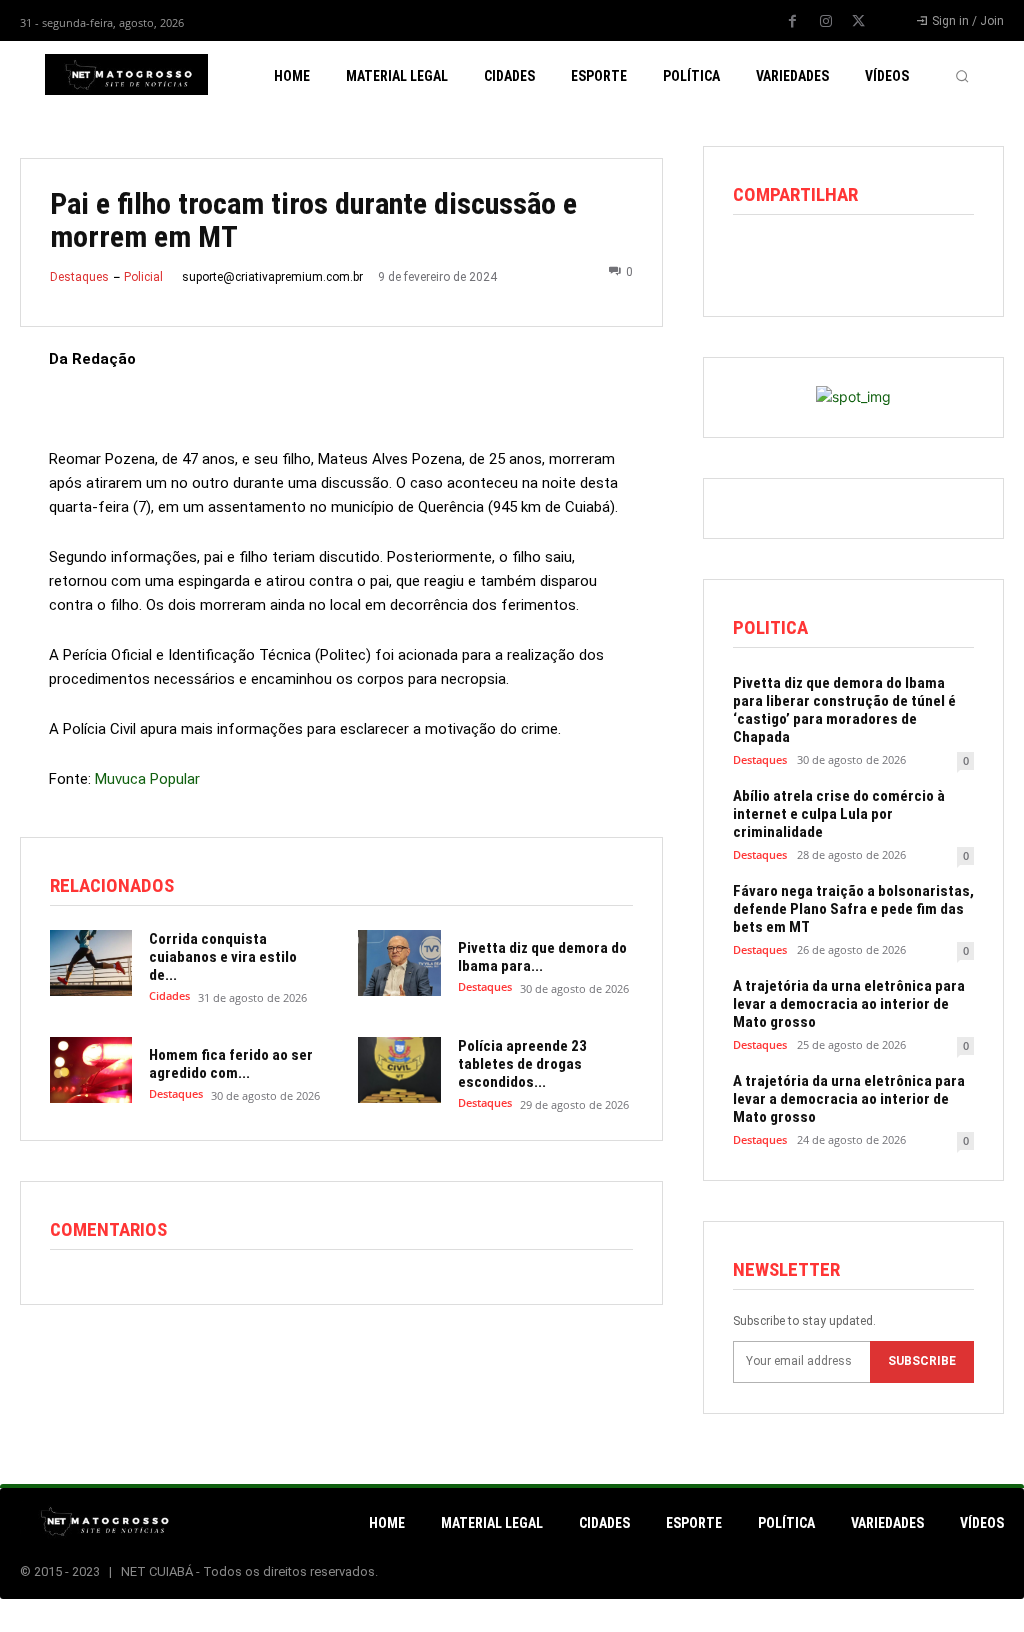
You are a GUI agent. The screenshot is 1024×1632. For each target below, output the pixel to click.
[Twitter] (859, 22)
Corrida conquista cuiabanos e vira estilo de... (223, 957)
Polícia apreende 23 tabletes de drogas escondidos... (522, 1064)
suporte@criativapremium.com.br (272, 277)
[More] (938, 259)
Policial (143, 277)
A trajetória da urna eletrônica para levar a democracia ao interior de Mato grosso (849, 1004)
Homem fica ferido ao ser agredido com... (231, 1064)
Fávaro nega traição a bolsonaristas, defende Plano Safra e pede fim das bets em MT (853, 909)
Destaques (79, 277)
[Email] (891, 259)
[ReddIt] (845, 259)
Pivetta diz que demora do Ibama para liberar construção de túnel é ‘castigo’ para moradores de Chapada (844, 710)
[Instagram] (826, 22)
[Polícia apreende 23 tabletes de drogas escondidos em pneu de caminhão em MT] (399, 1070)
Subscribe (922, 1361)
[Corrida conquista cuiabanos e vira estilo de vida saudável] (91, 963)
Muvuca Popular (147, 779)
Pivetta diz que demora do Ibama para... (542, 957)
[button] (962, 76)
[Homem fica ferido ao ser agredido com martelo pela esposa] (91, 1070)
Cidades (169, 995)
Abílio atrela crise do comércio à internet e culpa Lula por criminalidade (839, 814)
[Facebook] (793, 22)
